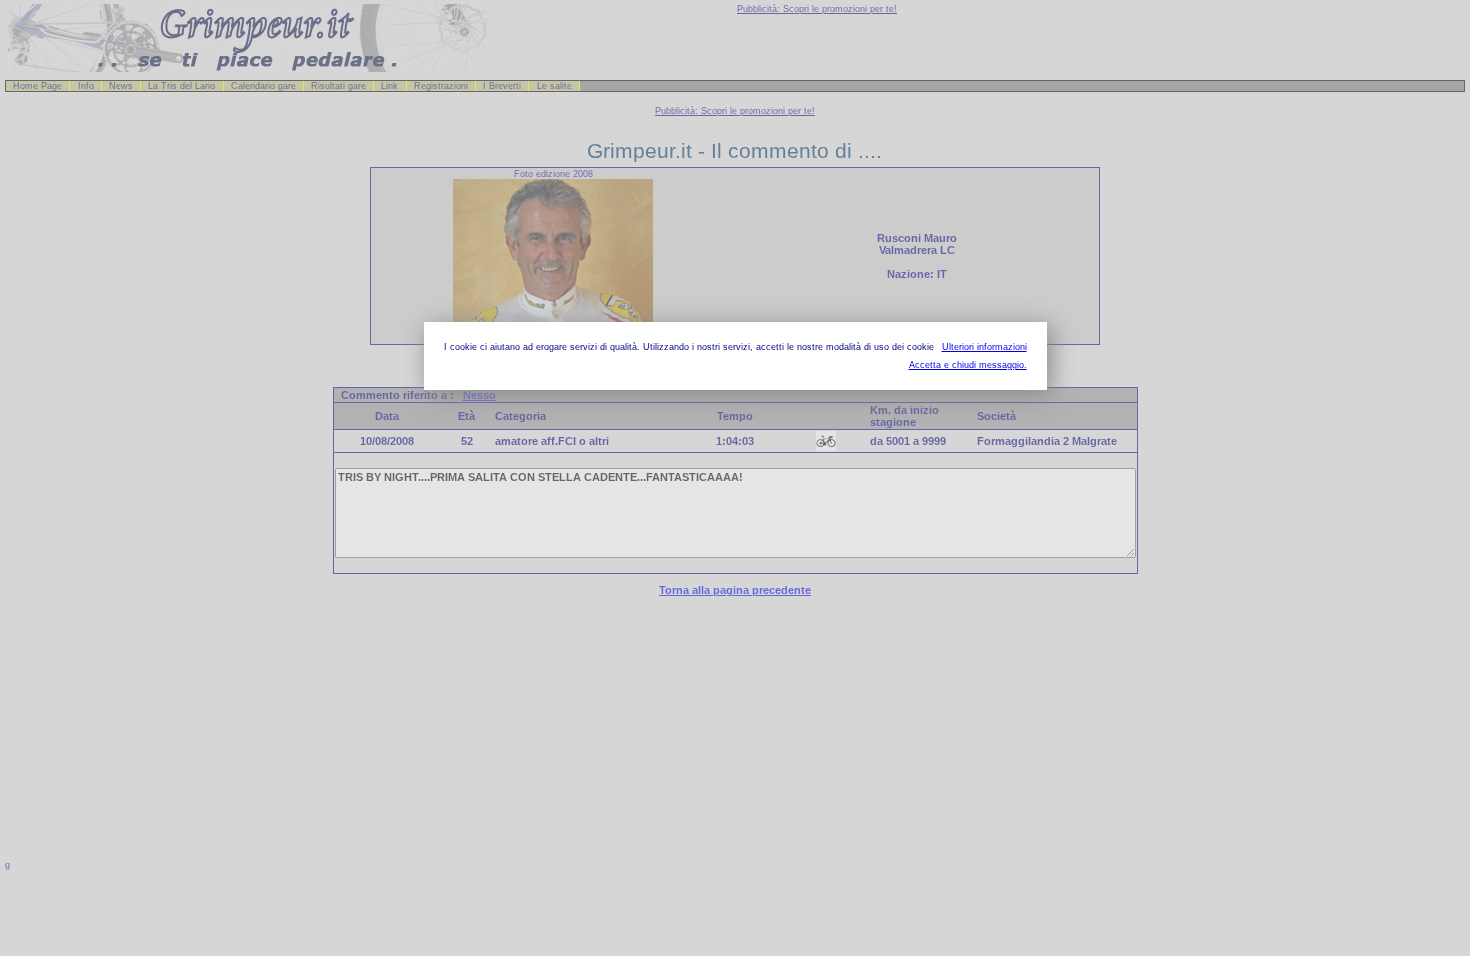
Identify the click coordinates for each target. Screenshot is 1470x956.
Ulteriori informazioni (984, 347)
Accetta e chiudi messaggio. (968, 365)
